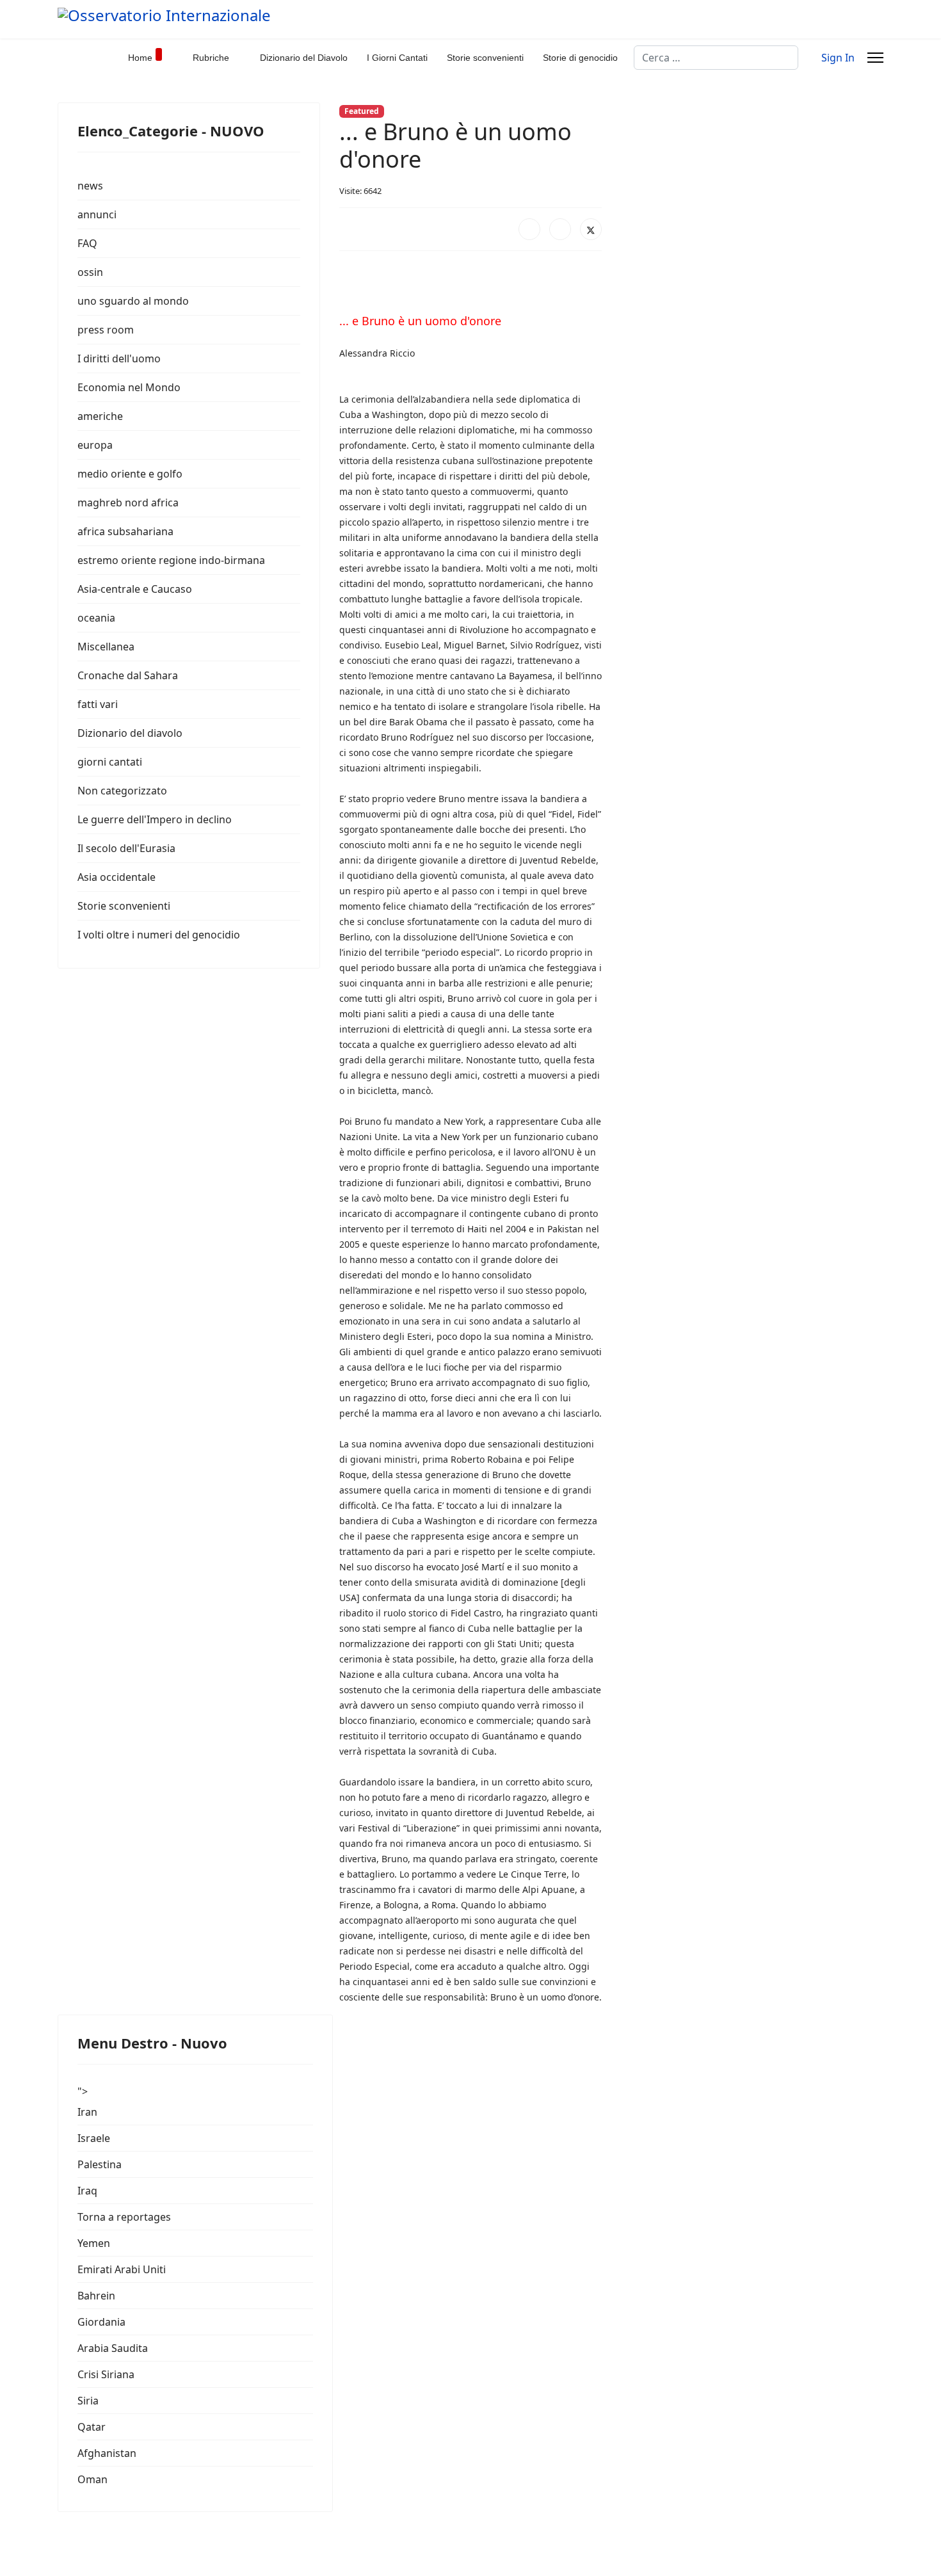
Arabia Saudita (113, 2348)
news (90, 186)
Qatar (92, 2427)
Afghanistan (107, 2453)
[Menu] (875, 58)
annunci (97, 214)
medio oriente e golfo (130, 474)
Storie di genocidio (580, 58)
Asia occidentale (117, 877)
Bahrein (96, 2296)
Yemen (94, 2243)
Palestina (100, 2164)
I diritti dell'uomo (119, 358)
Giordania (101, 2322)
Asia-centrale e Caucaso (135, 589)
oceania (96, 618)
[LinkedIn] (560, 229)
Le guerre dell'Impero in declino (155, 819)
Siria (88, 2401)
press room (106, 330)
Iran (87, 2112)
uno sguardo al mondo (133, 301)
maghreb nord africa (128, 503)
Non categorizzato (122, 791)
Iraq (87, 2191)
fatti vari (98, 704)
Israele (94, 2138)
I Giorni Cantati (397, 58)
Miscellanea (106, 647)
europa (95, 445)
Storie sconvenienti (485, 58)
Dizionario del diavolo (130, 733)
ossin (90, 272)
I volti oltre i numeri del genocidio (159, 935)
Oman (92, 2479)
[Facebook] (529, 229)
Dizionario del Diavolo (304, 58)
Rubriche (211, 58)
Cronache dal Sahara (128, 675)
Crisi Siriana (106, 2374)
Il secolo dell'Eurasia (126, 848)
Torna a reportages (124, 2217)
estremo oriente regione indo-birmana (171, 560)
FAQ (87, 243)
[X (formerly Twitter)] (591, 229)
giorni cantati (110, 762)
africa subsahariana (125, 531)
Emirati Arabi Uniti (122, 2269)
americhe (100, 416)
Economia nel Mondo (129, 387)
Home (140, 58)
